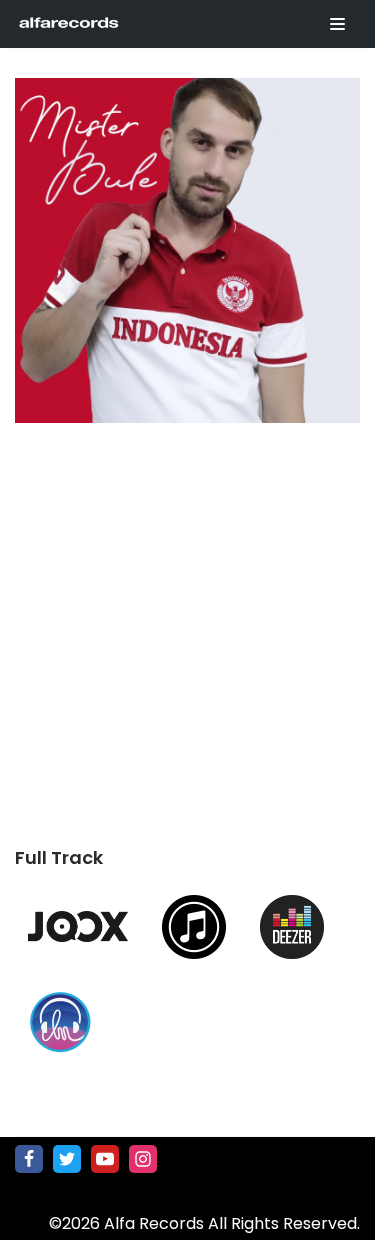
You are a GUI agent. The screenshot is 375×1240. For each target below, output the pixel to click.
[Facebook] (29, 1159)
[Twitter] (67, 1159)
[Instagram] (143, 1159)
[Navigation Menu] (337, 24)
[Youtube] (105, 1159)
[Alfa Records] (70, 24)
